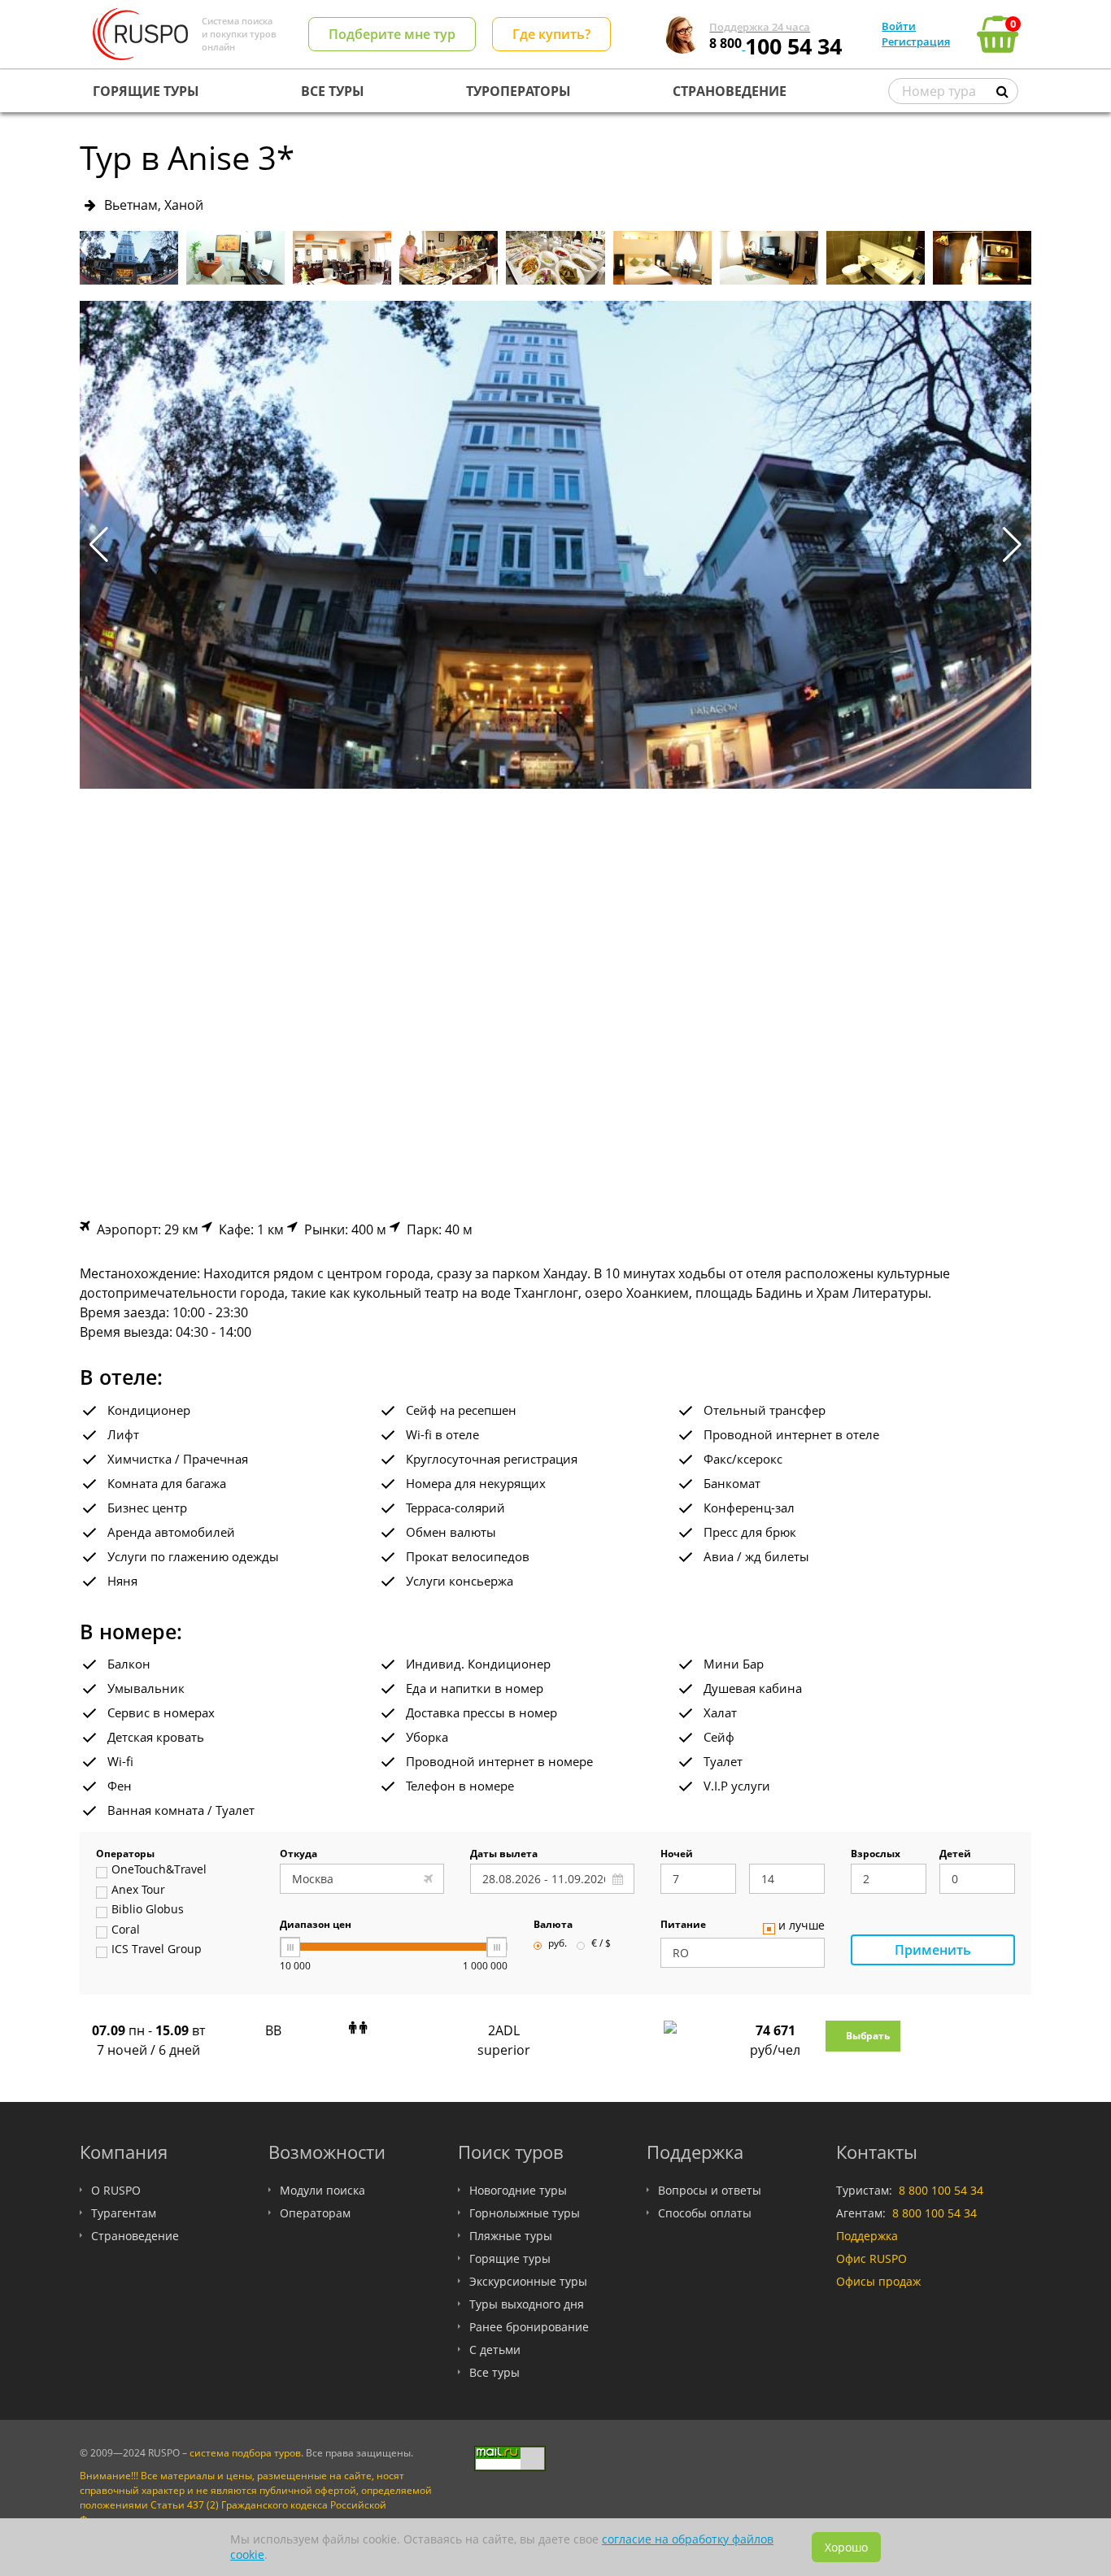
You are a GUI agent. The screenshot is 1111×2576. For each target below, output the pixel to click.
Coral (126, 1930)
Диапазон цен (316, 1925)
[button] (1012, 545)
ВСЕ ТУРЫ (333, 91)
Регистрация (916, 41)
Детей (955, 1855)
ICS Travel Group (157, 1950)
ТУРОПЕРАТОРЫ (518, 91)
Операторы (125, 1855)
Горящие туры (510, 2258)
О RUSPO (116, 2190)
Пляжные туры (511, 2236)
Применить (933, 1950)
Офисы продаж (878, 2281)
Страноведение (135, 2236)
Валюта (553, 1925)
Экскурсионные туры (528, 2281)
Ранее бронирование (529, 2327)
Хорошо (846, 2547)
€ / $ (601, 1944)
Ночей (677, 1855)
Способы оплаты (705, 2213)
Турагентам (124, 2213)
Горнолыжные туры (525, 2213)
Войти (899, 26)
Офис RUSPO (871, 2258)
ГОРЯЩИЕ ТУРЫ (146, 91)
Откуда (298, 1855)
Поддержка (867, 2236)
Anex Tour (138, 1891)
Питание (683, 1925)
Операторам (315, 2213)
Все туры (495, 2372)
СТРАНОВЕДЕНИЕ (730, 91)
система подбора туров (245, 2453)
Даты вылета (504, 1855)
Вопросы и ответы (710, 2190)
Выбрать (868, 2036)
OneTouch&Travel (159, 1870)
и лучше (802, 1926)
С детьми (495, 2350)
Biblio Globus (148, 1910)
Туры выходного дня (527, 2304)
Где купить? (551, 34)
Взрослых (876, 1855)
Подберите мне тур (392, 34)
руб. (558, 1944)
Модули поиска (322, 2190)
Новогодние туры (518, 2190)
